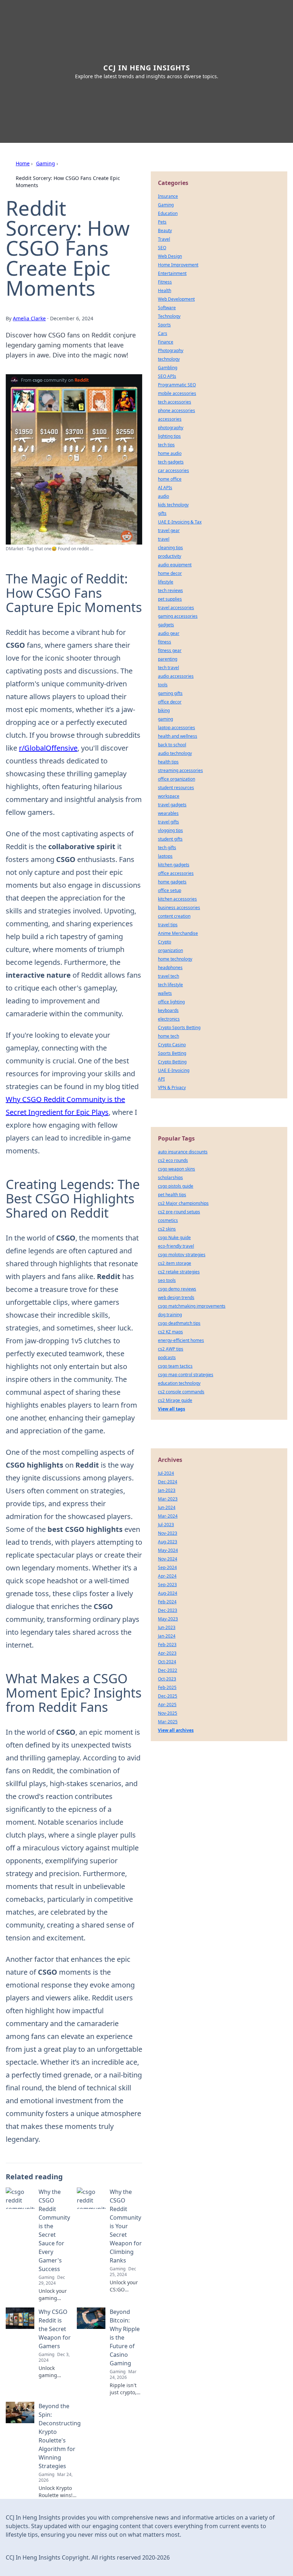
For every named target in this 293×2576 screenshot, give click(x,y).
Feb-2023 (167, 1645)
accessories (170, 419)
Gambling (168, 368)
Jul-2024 (166, 1473)
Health (165, 290)
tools (163, 685)
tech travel (168, 668)
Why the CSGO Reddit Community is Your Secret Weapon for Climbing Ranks (126, 2226)
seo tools (167, 1280)
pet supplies (170, 599)
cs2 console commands (181, 1392)
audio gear (169, 633)
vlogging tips (170, 830)
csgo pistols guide (176, 1186)
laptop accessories (177, 728)
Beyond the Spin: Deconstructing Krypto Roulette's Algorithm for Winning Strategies (60, 2436)
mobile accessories (177, 393)
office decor (170, 702)
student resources (176, 788)
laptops (165, 856)
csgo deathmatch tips (179, 1323)
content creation (174, 916)
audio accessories (176, 676)
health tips (168, 762)
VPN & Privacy (172, 1087)
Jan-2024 (167, 1636)
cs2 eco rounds (173, 1160)
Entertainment (172, 273)
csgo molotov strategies (182, 1255)
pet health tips (172, 1195)
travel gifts (168, 822)
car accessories (173, 470)
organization (170, 950)
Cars (163, 333)
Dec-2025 (168, 1696)
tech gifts (167, 848)
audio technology (175, 753)
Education (168, 213)
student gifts (170, 839)
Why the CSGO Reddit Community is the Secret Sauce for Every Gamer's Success (54, 2230)
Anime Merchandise (178, 933)
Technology (169, 316)
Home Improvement (178, 265)
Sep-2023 (167, 1585)
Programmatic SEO (177, 385)
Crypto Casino (172, 1045)
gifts (162, 513)
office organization (177, 779)
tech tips (166, 445)
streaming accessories (180, 770)
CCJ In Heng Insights (147, 68)
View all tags (172, 1409)
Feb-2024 (167, 1602)
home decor (170, 573)
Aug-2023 (168, 1542)
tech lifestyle (170, 985)
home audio (170, 453)
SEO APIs (167, 376)
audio (163, 496)
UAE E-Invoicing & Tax (180, 522)
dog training (170, 1315)
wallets (165, 993)
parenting (168, 659)
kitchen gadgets (174, 865)
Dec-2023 (168, 1610)
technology (169, 359)
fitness (165, 642)
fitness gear (170, 650)
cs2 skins (167, 1229)
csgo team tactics (175, 1366)
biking (164, 710)
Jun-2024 (167, 1507)
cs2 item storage (175, 1263)
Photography (171, 350)
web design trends (176, 1297)
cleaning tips (170, 548)
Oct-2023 (167, 1679)
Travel (164, 239)
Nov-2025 (168, 1713)
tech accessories (175, 402)
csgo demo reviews (177, 1289)
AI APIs (165, 488)
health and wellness (178, 736)
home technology (175, 959)
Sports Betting (172, 1053)
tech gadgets (171, 462)
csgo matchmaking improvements (192, 1306)
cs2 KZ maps (170, 1332)
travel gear (169, 530)
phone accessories (177, 410)
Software (167, 308)
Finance (166, 342)
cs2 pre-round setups (179, 1212)
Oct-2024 (167, 1662)
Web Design (170, 256)
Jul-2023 (166, 1525)
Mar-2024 (168, 1516)
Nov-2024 (168, 1559)
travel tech (168, 976)
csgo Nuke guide (174, 1237)
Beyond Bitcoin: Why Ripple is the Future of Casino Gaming (125, 2337)
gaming (165, 719)
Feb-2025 (167, 1687)
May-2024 (168, 1550)
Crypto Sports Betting (179, 1028)
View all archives (176, 1730)
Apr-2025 (167, 1705)
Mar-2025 (168, 1722)
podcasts (167, 1357)
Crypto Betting (172, 1062)
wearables (168, 813)
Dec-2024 (168, 1482)
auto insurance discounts (183, 1152)
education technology (179, 1383)
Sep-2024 (167, 1567)
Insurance (168, 196)
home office (170, 479)
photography (171, 428)
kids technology (173, 505)
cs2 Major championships (183, 1203)
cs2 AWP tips (171, 1349)
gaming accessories (178, 616)
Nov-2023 (168, 1533)
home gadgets (172, 882)
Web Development (176, 299)
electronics (169, 1019)
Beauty (165, 230)
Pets (162, 222)
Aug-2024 (168, 1593)
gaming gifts (170, 693)
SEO (162, 248)
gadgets (166, 625)
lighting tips (169, 436)
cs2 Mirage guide (175, 1400)
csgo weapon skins (177, 1169)
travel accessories (176, 608)
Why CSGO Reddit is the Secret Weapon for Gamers (55, 2329)
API (161, 1079)
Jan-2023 (167, 1490)
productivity (170, 556)
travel (164, 539)
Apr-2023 (167, 1653)
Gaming (46, 163)
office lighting (171, 1002)
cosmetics (168, 1220)
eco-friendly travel (176, 1246)
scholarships (170, 1177)
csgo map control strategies (186, 1375)
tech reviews (170, 590)
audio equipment (175, 565)
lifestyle (166, 582)
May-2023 (168, 1619)
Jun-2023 (167, 1627)
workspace (169, 796)
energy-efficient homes (181, 1340)
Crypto (165, 942)
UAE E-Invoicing (174, 1070)
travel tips (168, 925)
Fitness (165, 282)
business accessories (179, 908)
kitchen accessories (177, 899)
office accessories (176, 873)
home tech (168, 1036)
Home (23, 163)
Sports (164, 325)
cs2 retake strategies (179, 1272)
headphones (170, 968)
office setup (170, 890)
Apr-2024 (167, 1576)
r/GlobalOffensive (48, 748)
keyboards (168, 1010)
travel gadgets (172, 805)
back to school (172, 745)
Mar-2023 (168, 1499)
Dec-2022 (168, 1670)
